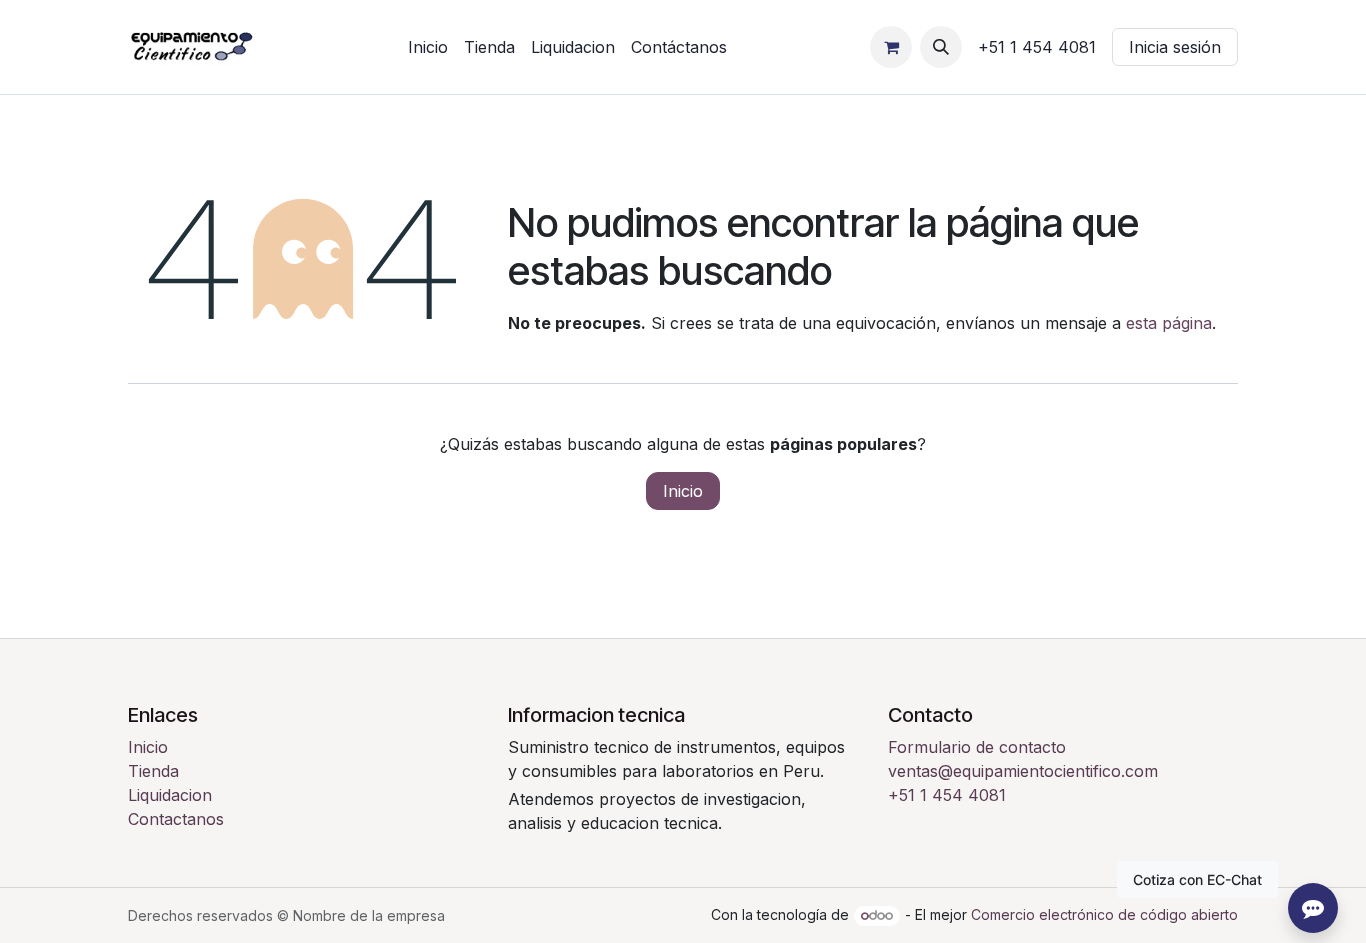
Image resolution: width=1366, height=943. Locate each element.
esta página (1169, 323)
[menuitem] (428, 47)
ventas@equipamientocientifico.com (1023, 771)
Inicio (683, 491)
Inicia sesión (1175, 47)
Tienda (153, 771)
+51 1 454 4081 (947, 795)
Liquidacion (170, 795)
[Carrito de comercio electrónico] (891, 47)
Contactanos (176, 819)
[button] (941, 47)
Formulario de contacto (977, 747)
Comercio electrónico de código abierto (1104, 914)
